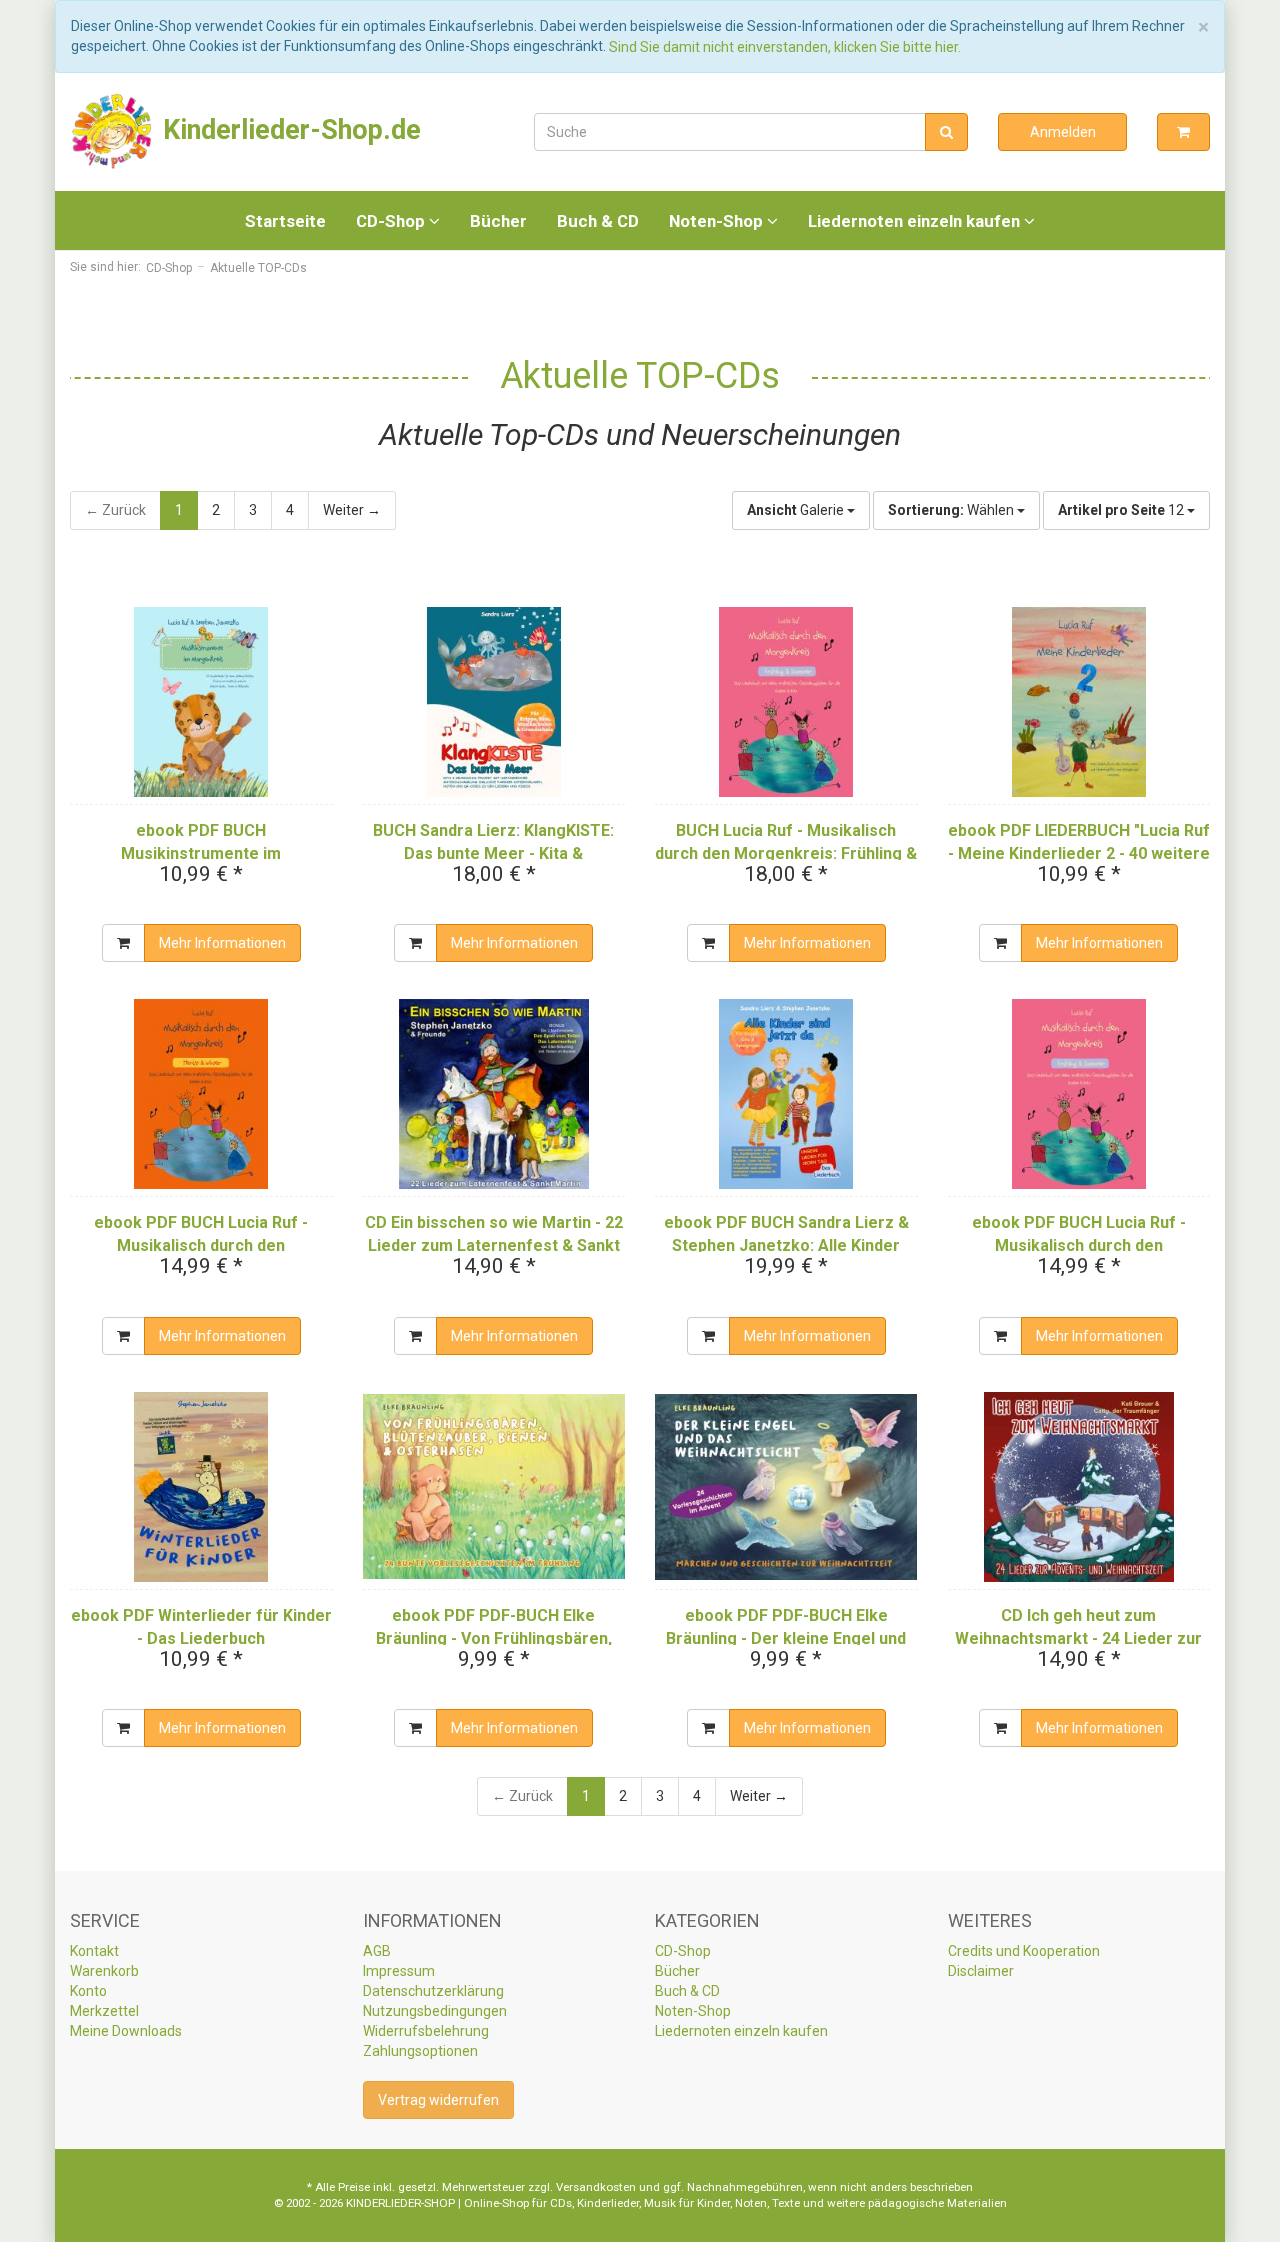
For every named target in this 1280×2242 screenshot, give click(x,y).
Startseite (285, 221)
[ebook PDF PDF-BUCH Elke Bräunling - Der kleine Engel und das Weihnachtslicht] (786, 1487)
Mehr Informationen (222, 943)
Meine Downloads (126, 2031)
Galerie (797, 510)
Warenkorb (104, 1971)
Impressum (399, 1971)
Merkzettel (104, 2011)
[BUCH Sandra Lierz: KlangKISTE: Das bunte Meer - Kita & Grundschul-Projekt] (494, 702)
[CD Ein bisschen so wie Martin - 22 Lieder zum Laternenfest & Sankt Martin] (494, 1094)
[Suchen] (946, 132)
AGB (377, 1951)
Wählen (952, 510)
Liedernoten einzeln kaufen (916, 221)
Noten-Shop (718, 221)
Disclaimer (981, 1971)
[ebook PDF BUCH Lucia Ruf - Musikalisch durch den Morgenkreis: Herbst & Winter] (201, 1094)
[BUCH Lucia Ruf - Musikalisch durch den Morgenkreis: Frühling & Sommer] (786, 702)
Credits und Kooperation (1024, 1951)
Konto (88, 1991)
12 (1122, 510)
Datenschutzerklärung (433, 1991)
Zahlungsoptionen (420, 2051)
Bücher (498, 221)
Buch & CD (598, 221)
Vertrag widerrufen (438, 2100)
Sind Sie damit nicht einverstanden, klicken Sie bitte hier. (785, 47)
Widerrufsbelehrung (426, 2031)
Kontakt (94, 1951)
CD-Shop (392, 221)
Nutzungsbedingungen (435, 2011)
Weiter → (352, 510)
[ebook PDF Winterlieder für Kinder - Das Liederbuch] (201, 1487)
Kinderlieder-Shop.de (288, 130)
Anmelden (1063, 132)
